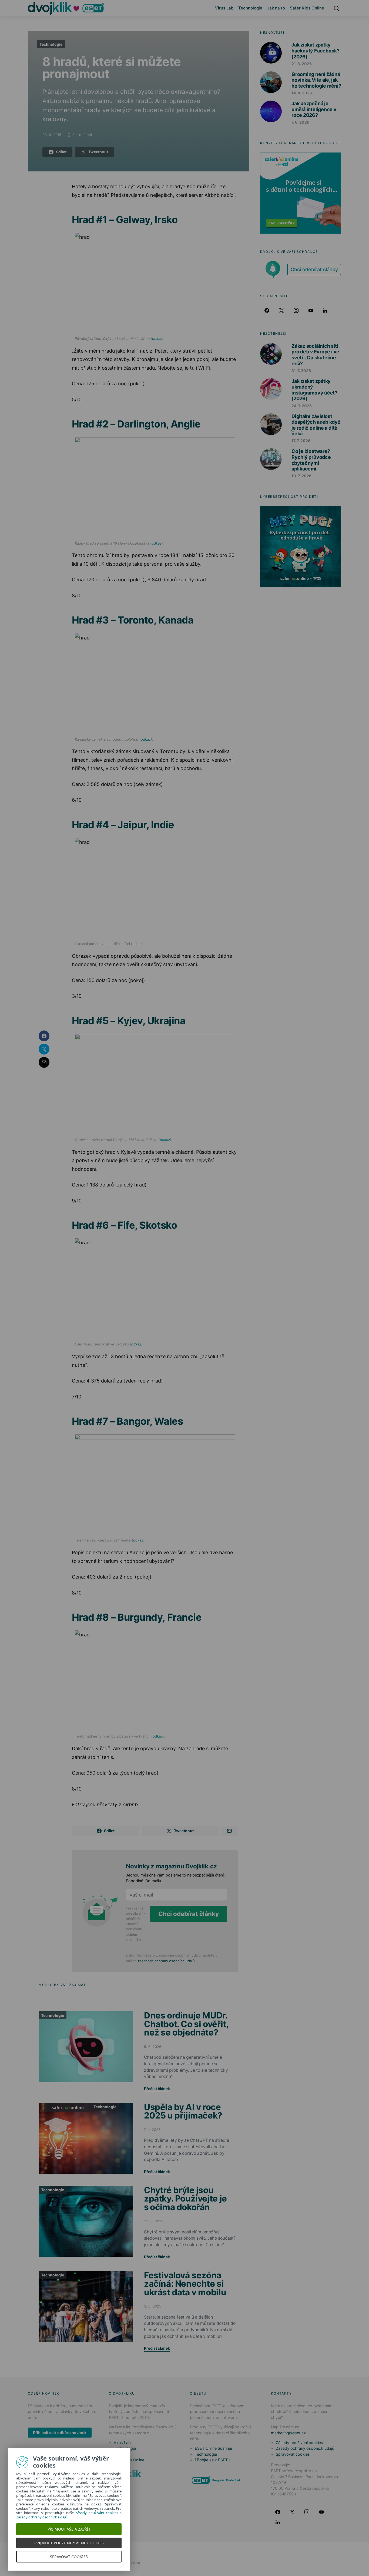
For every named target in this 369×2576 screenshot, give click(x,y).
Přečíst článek (157, 2089)
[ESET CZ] (217, 2480)
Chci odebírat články (189, 1914)
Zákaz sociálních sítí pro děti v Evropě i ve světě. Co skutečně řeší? (315, 355)
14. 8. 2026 (302, 93)
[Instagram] (296, 310)
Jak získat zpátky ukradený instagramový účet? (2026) (314, 390)
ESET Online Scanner (214, 2448)
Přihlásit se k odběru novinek (60, 2433)
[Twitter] (281, 310)
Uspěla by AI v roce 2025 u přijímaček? (183, 2111)
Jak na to (276, 8)
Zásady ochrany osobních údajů (305, 2448)
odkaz (157, 339)
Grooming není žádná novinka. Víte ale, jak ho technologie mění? (316, 80)
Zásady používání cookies (299, 2443)
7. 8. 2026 (300, 122)
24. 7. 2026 (302, 406)
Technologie (250, 8)
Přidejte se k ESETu (212, 2460)
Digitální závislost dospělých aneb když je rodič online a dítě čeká (316, 425)
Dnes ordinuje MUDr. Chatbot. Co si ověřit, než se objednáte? (186, 2024)
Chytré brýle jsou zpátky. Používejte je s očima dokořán (185, 2199)
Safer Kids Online (307, 8)
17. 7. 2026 (301, 441)
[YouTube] (311, 310)
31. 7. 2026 (301, 371)
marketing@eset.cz (288, 2433)
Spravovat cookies (293, 2454)
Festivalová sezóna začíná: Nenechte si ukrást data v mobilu (185, 2284)
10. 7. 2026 (301, 476)
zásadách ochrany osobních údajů (166, 1961)
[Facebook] (267, 310)
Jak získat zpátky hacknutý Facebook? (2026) (316, 51)
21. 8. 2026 (302, 64)
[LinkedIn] (325, 310)
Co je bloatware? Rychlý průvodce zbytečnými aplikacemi (311, 460)
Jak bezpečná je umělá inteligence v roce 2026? (314, 109)
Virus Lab (224, 8)
